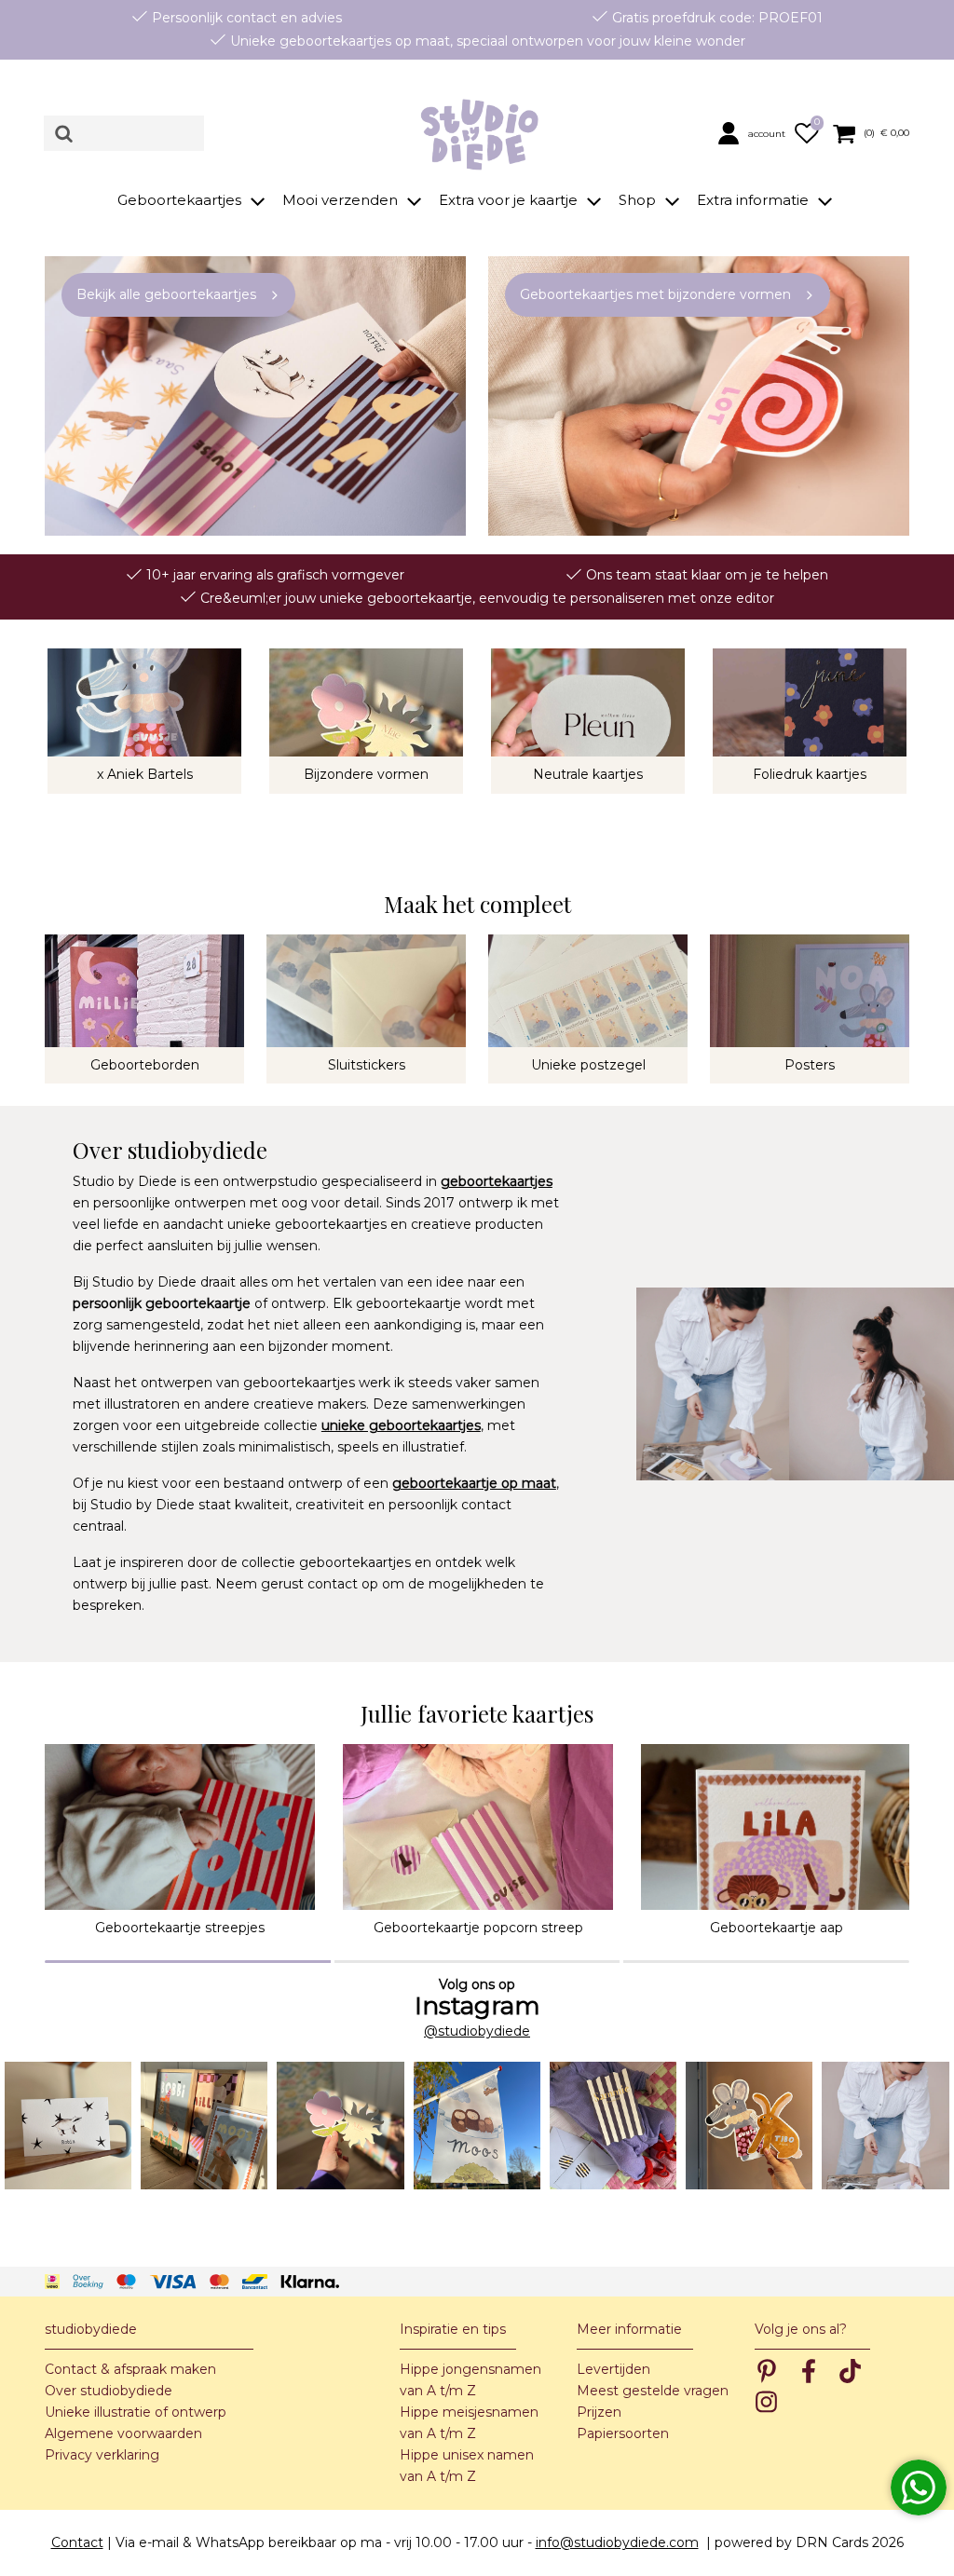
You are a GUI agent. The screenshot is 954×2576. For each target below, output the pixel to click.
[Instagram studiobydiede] (68, 2125)
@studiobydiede (477, 2031)
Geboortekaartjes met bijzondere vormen (655, 294)
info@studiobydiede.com (617, 2542)
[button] (753, 132)
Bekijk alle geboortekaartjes (166, 294)
